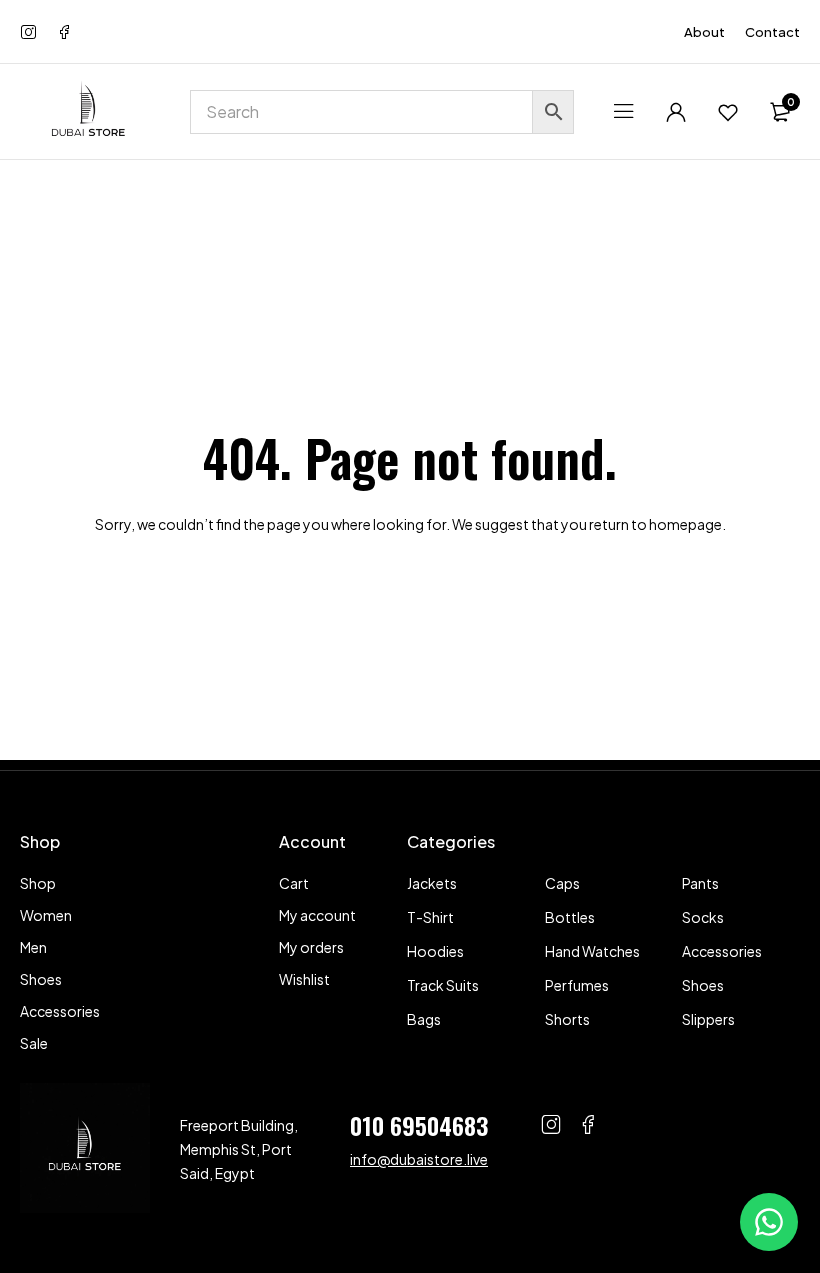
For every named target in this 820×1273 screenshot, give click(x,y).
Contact (772, 32)
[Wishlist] (728, 112)
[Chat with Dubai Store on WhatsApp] (769, 1222)
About (704, 32)
